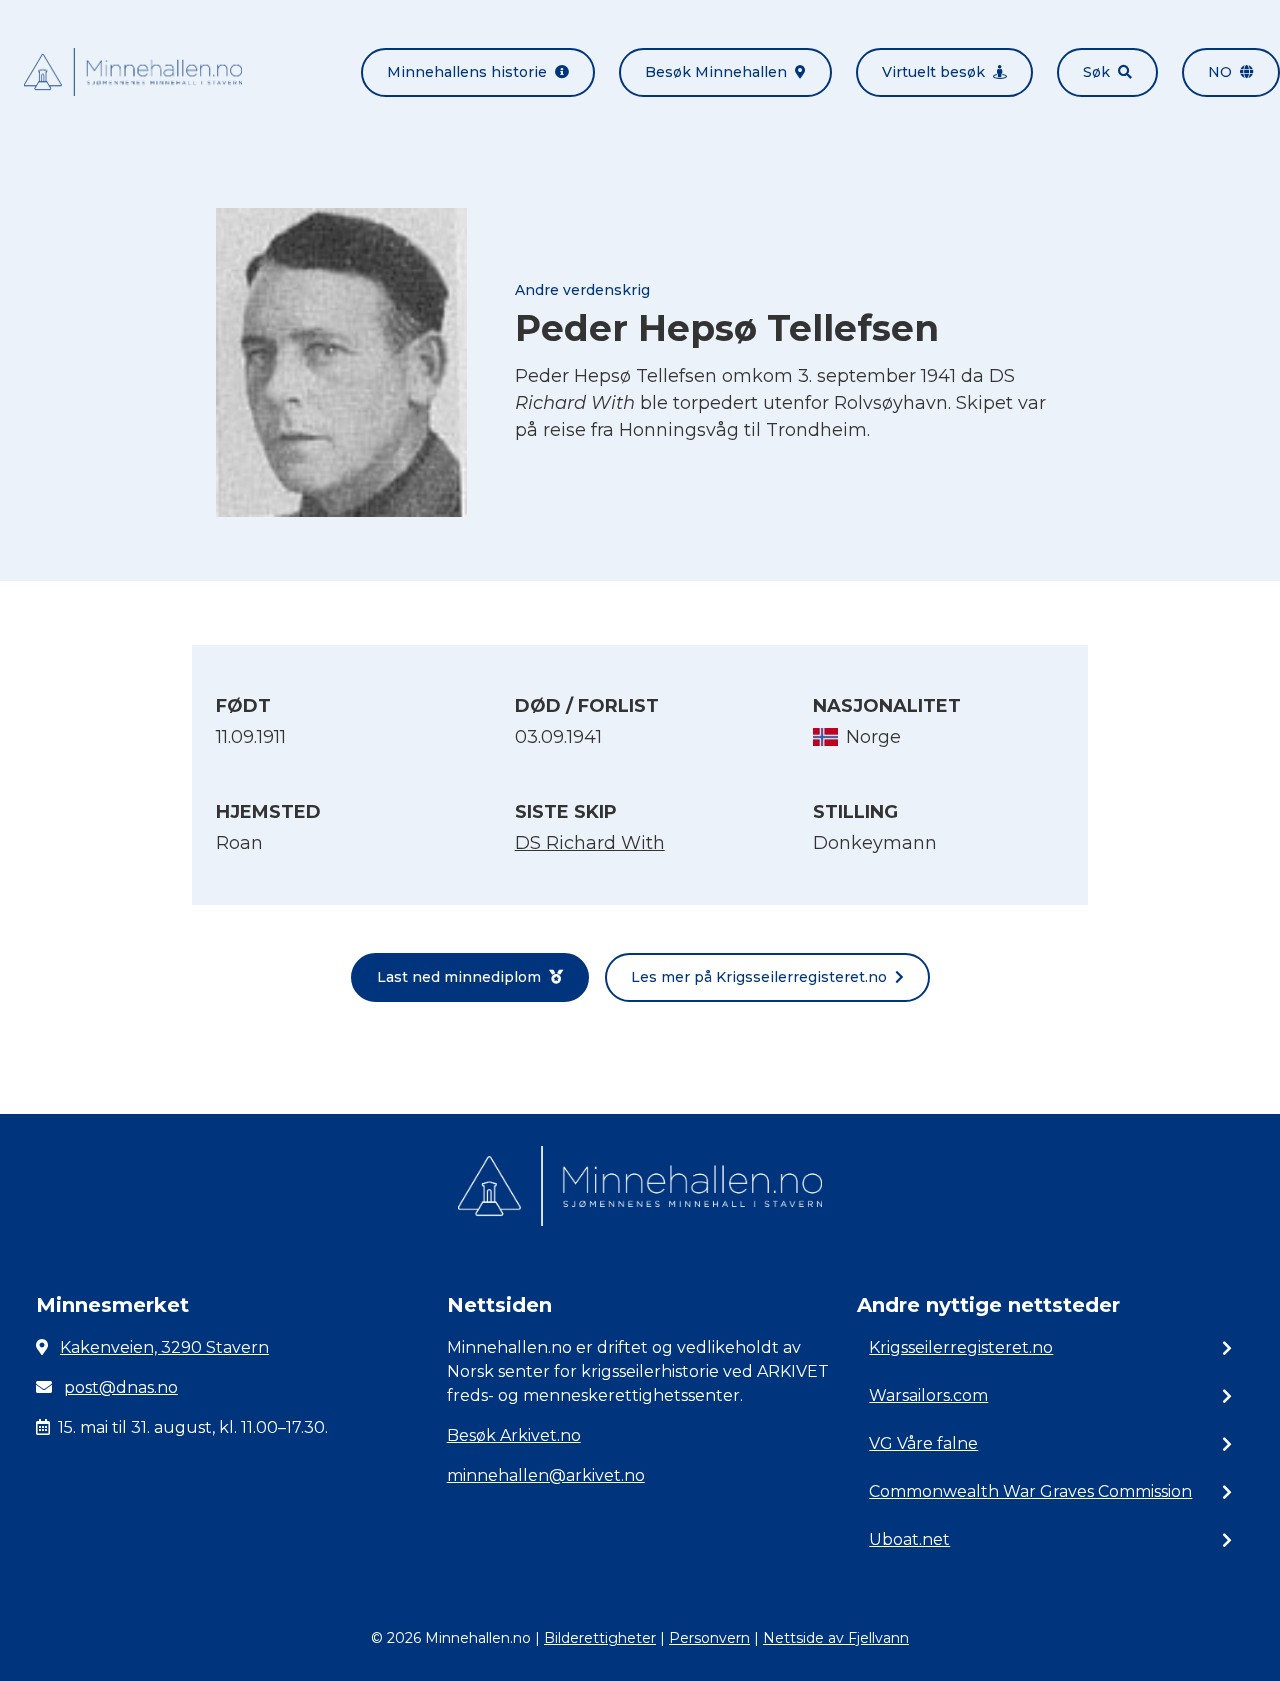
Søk (1096, 72)
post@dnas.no (121, 1387)
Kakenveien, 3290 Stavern (164, 1347)
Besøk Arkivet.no (514, 1435)
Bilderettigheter (600, 1638)
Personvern (709, 1638)
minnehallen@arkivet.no (546, 1475)
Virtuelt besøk (933, 72)
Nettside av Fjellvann (836, 1638)
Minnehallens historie (467, 72)
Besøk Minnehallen (716, 72)
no (1220, 72)
